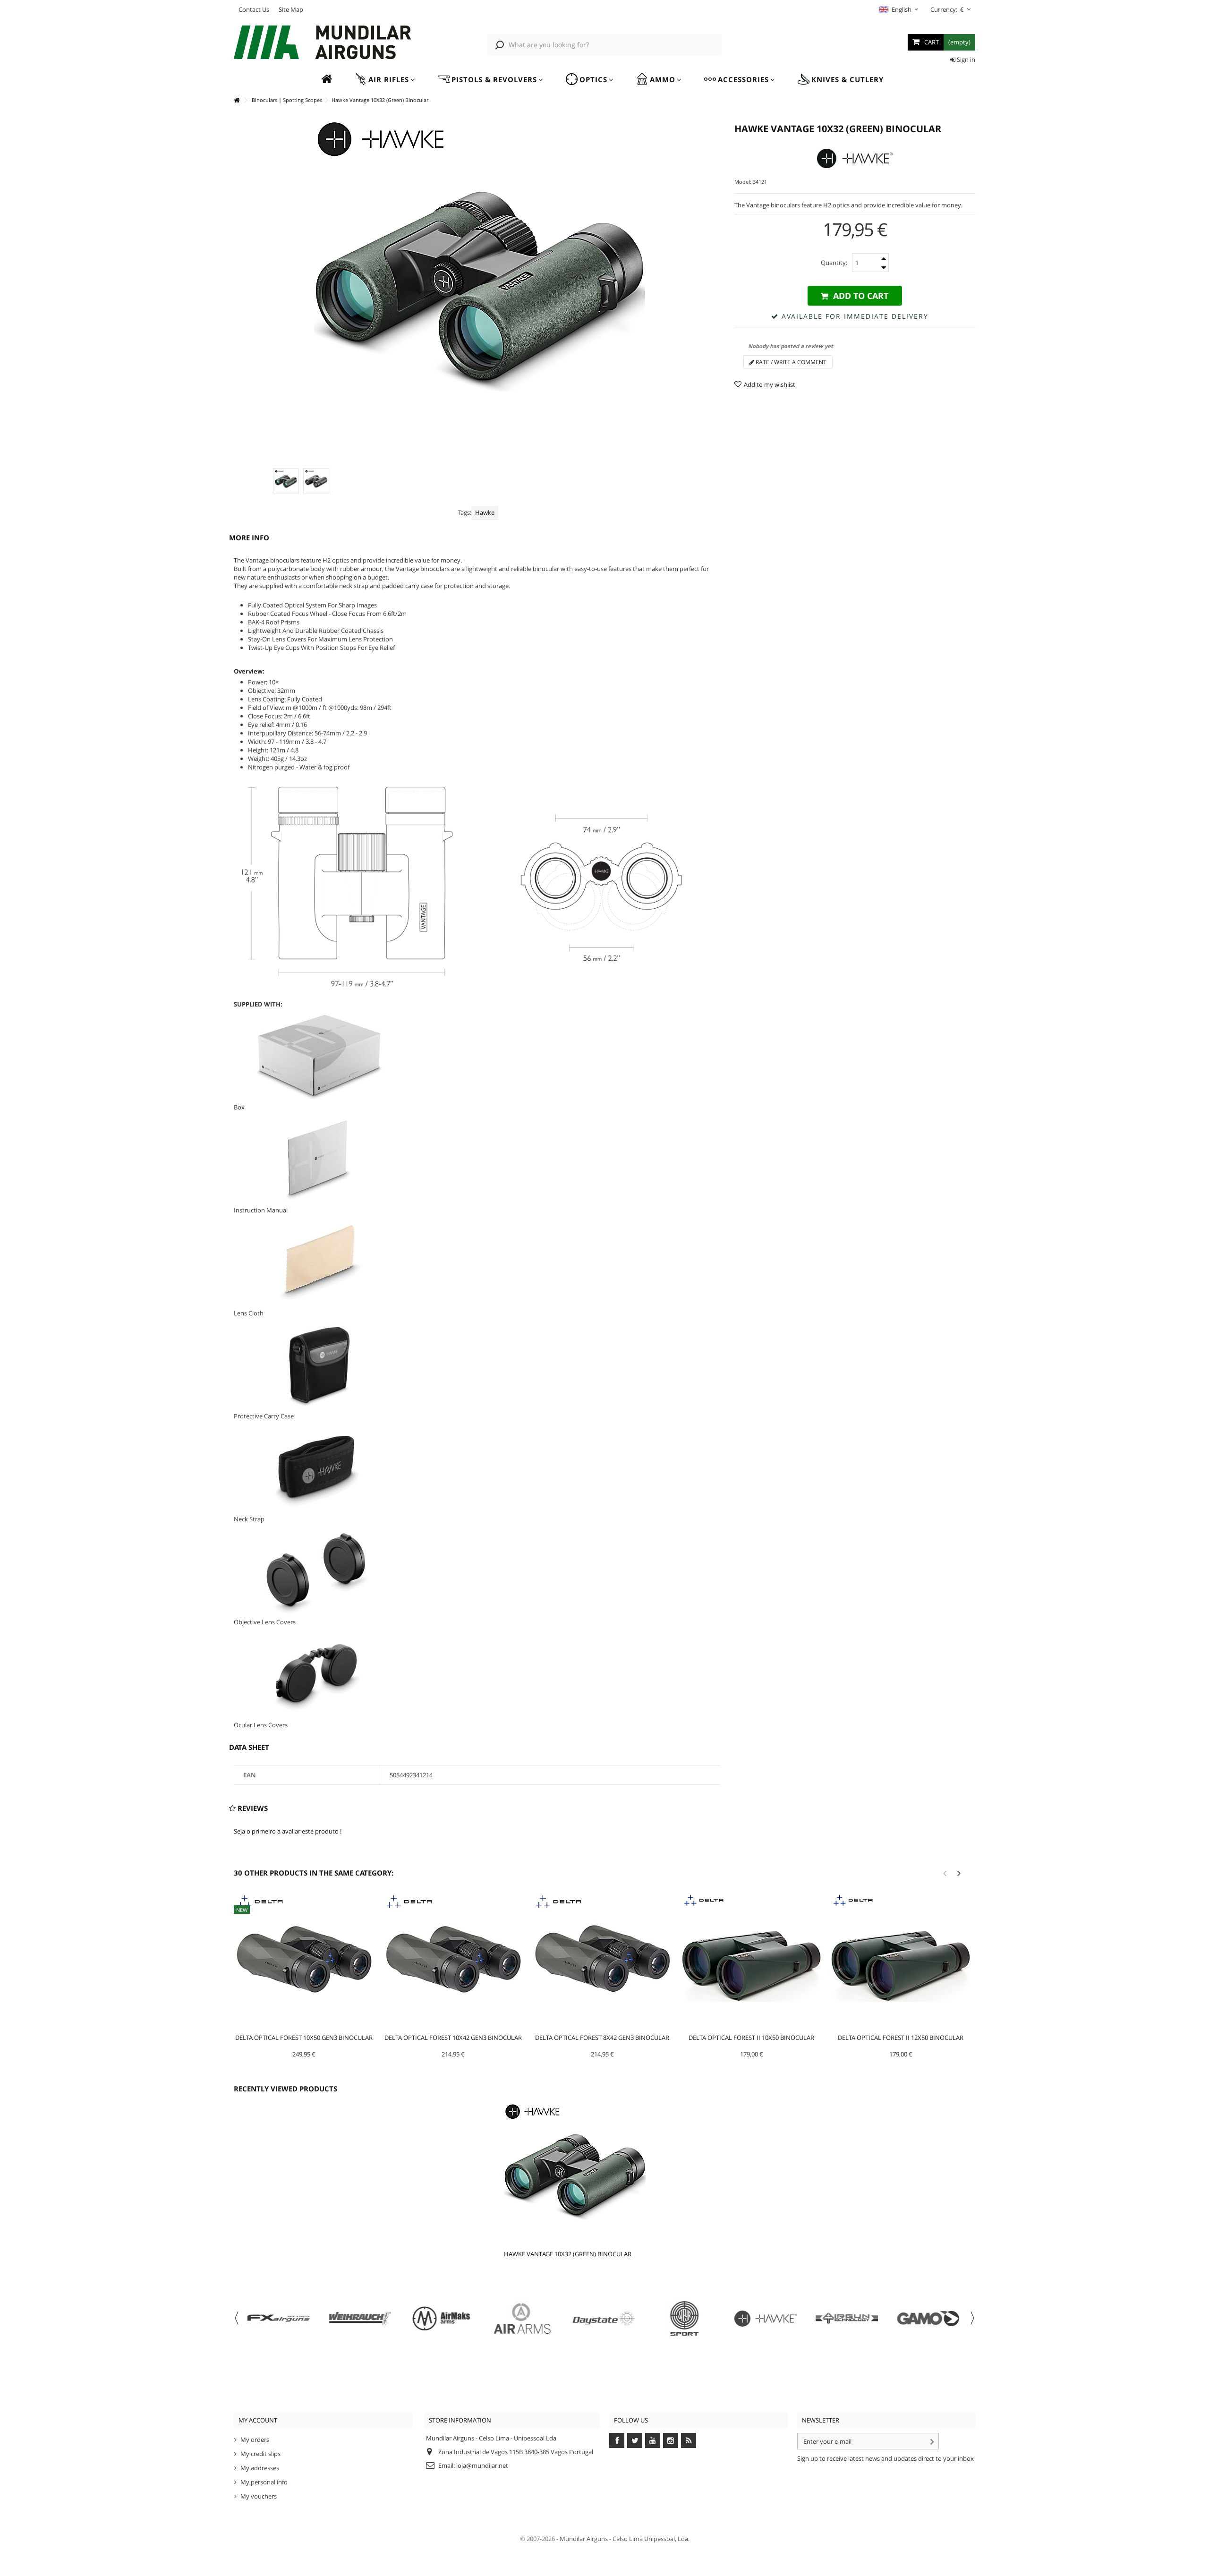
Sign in (965, 60)
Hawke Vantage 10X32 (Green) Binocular (568, 2254)
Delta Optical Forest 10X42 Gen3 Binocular (453, 2038)
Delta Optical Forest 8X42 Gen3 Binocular (602, 2038)
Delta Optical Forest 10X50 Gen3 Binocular (304, 2038)
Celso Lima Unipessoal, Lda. (651, 2539)
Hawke (485, 512)
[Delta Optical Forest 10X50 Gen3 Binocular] (304, 1962)
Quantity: (834, 263)
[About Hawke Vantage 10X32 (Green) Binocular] (593, 2174)
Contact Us (254, 9)
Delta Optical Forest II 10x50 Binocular (751, 2038)
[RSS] (689, 2440)
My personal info (264, 2482)
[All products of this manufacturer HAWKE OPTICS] (855, 158)
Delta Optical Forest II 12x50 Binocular (901, 2038)
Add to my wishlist (770, 384)
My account (258, 2420)
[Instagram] (671, 2440)
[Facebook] (617, 2440)
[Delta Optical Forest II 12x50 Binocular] (901, 1962)
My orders (255, 2440)
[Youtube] (653, 2440)
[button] (385, 80)
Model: (743, 182)
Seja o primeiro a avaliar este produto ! (288, 1831)
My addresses (260, 2468)
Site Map (291, 9)
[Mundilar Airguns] (323, 43)
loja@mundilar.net (482, 2465)
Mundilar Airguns (584, 2539)
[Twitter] (635, 2440)
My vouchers (259, 2496)
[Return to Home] (237, 100)
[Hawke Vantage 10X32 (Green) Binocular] (286, 481)
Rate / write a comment (790, 362)
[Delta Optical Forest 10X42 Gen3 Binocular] (453, 1962)
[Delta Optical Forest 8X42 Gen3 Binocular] (603, 1962)
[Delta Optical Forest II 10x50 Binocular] (751, 1962)
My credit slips (260, 2454)
